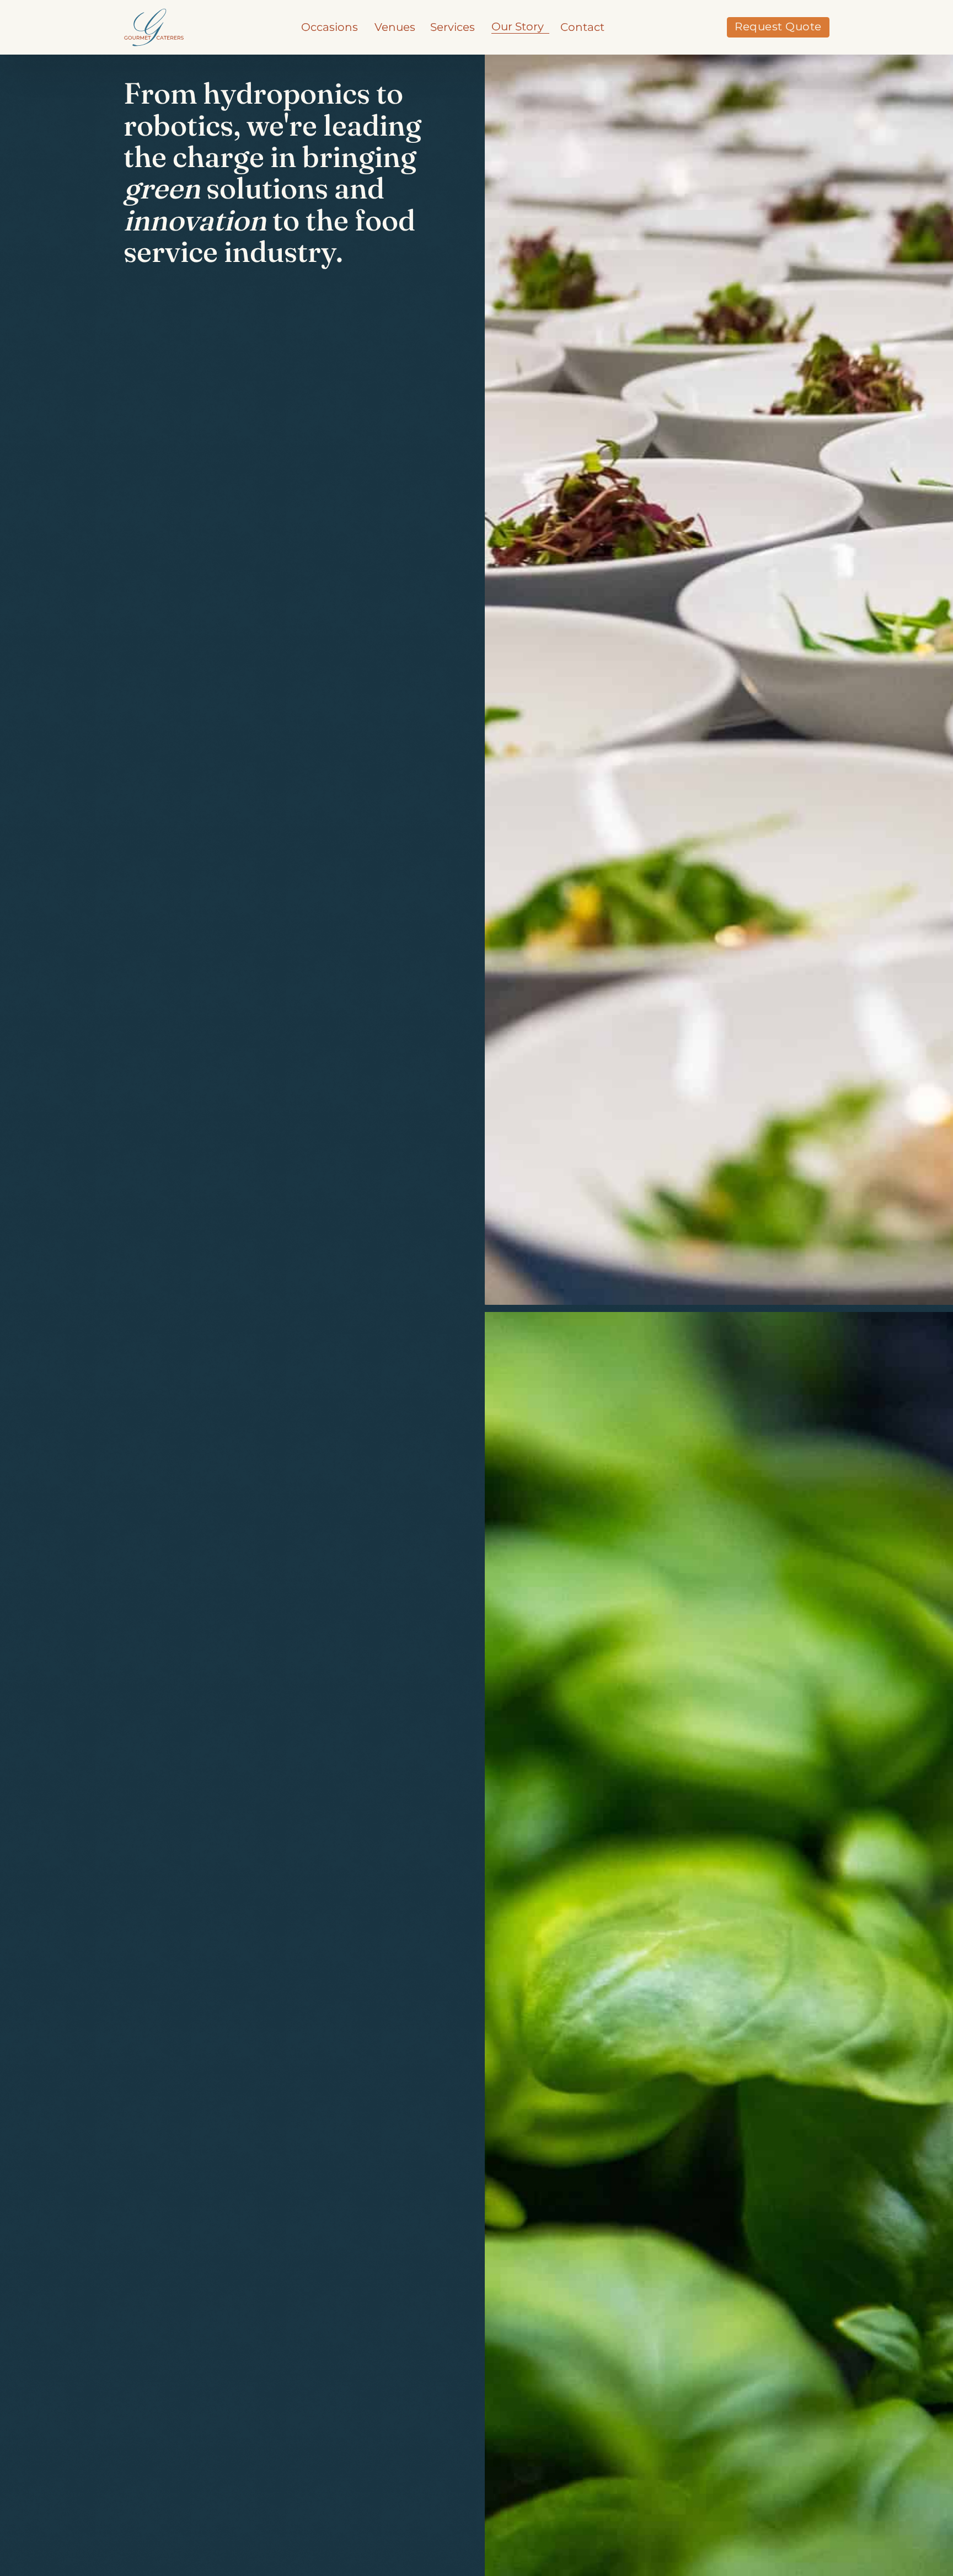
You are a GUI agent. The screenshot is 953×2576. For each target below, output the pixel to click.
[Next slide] (499, 1956)
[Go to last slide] (499, 661)
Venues (395, 27)
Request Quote (778, 26)
